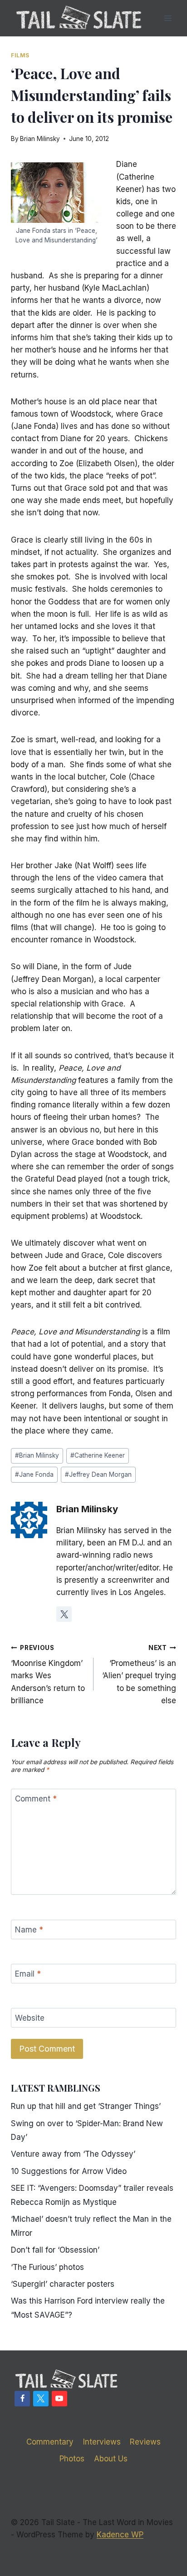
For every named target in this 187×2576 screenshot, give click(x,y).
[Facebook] (22, 2399)
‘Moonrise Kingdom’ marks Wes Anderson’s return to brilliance (48, 1675)
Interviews (102, 2442)
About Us (111, 2459)
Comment (36, 1799)
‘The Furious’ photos (47, 2267)
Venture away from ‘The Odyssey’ (73, 2154)
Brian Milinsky (40, 139)
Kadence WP (120, 2535)
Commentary (50, 2442)
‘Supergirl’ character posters (63, 2284)
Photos (72, 2459)
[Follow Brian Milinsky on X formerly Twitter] (64, 1614)
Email (28, 1974)
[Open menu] (168, 18)
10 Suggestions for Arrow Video (69, 2171)
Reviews (145, 2442)
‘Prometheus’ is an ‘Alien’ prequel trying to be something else (139, 1675)
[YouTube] (59, 2399)
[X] (41, 2399)
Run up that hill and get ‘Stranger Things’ (86, 2106)
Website (30, 2018)
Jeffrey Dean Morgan (98, 1474)
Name (29, 1930)
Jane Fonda (34, 1474)
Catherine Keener (98, 1455)
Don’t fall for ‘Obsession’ (55, 2250)
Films (20, 55)
